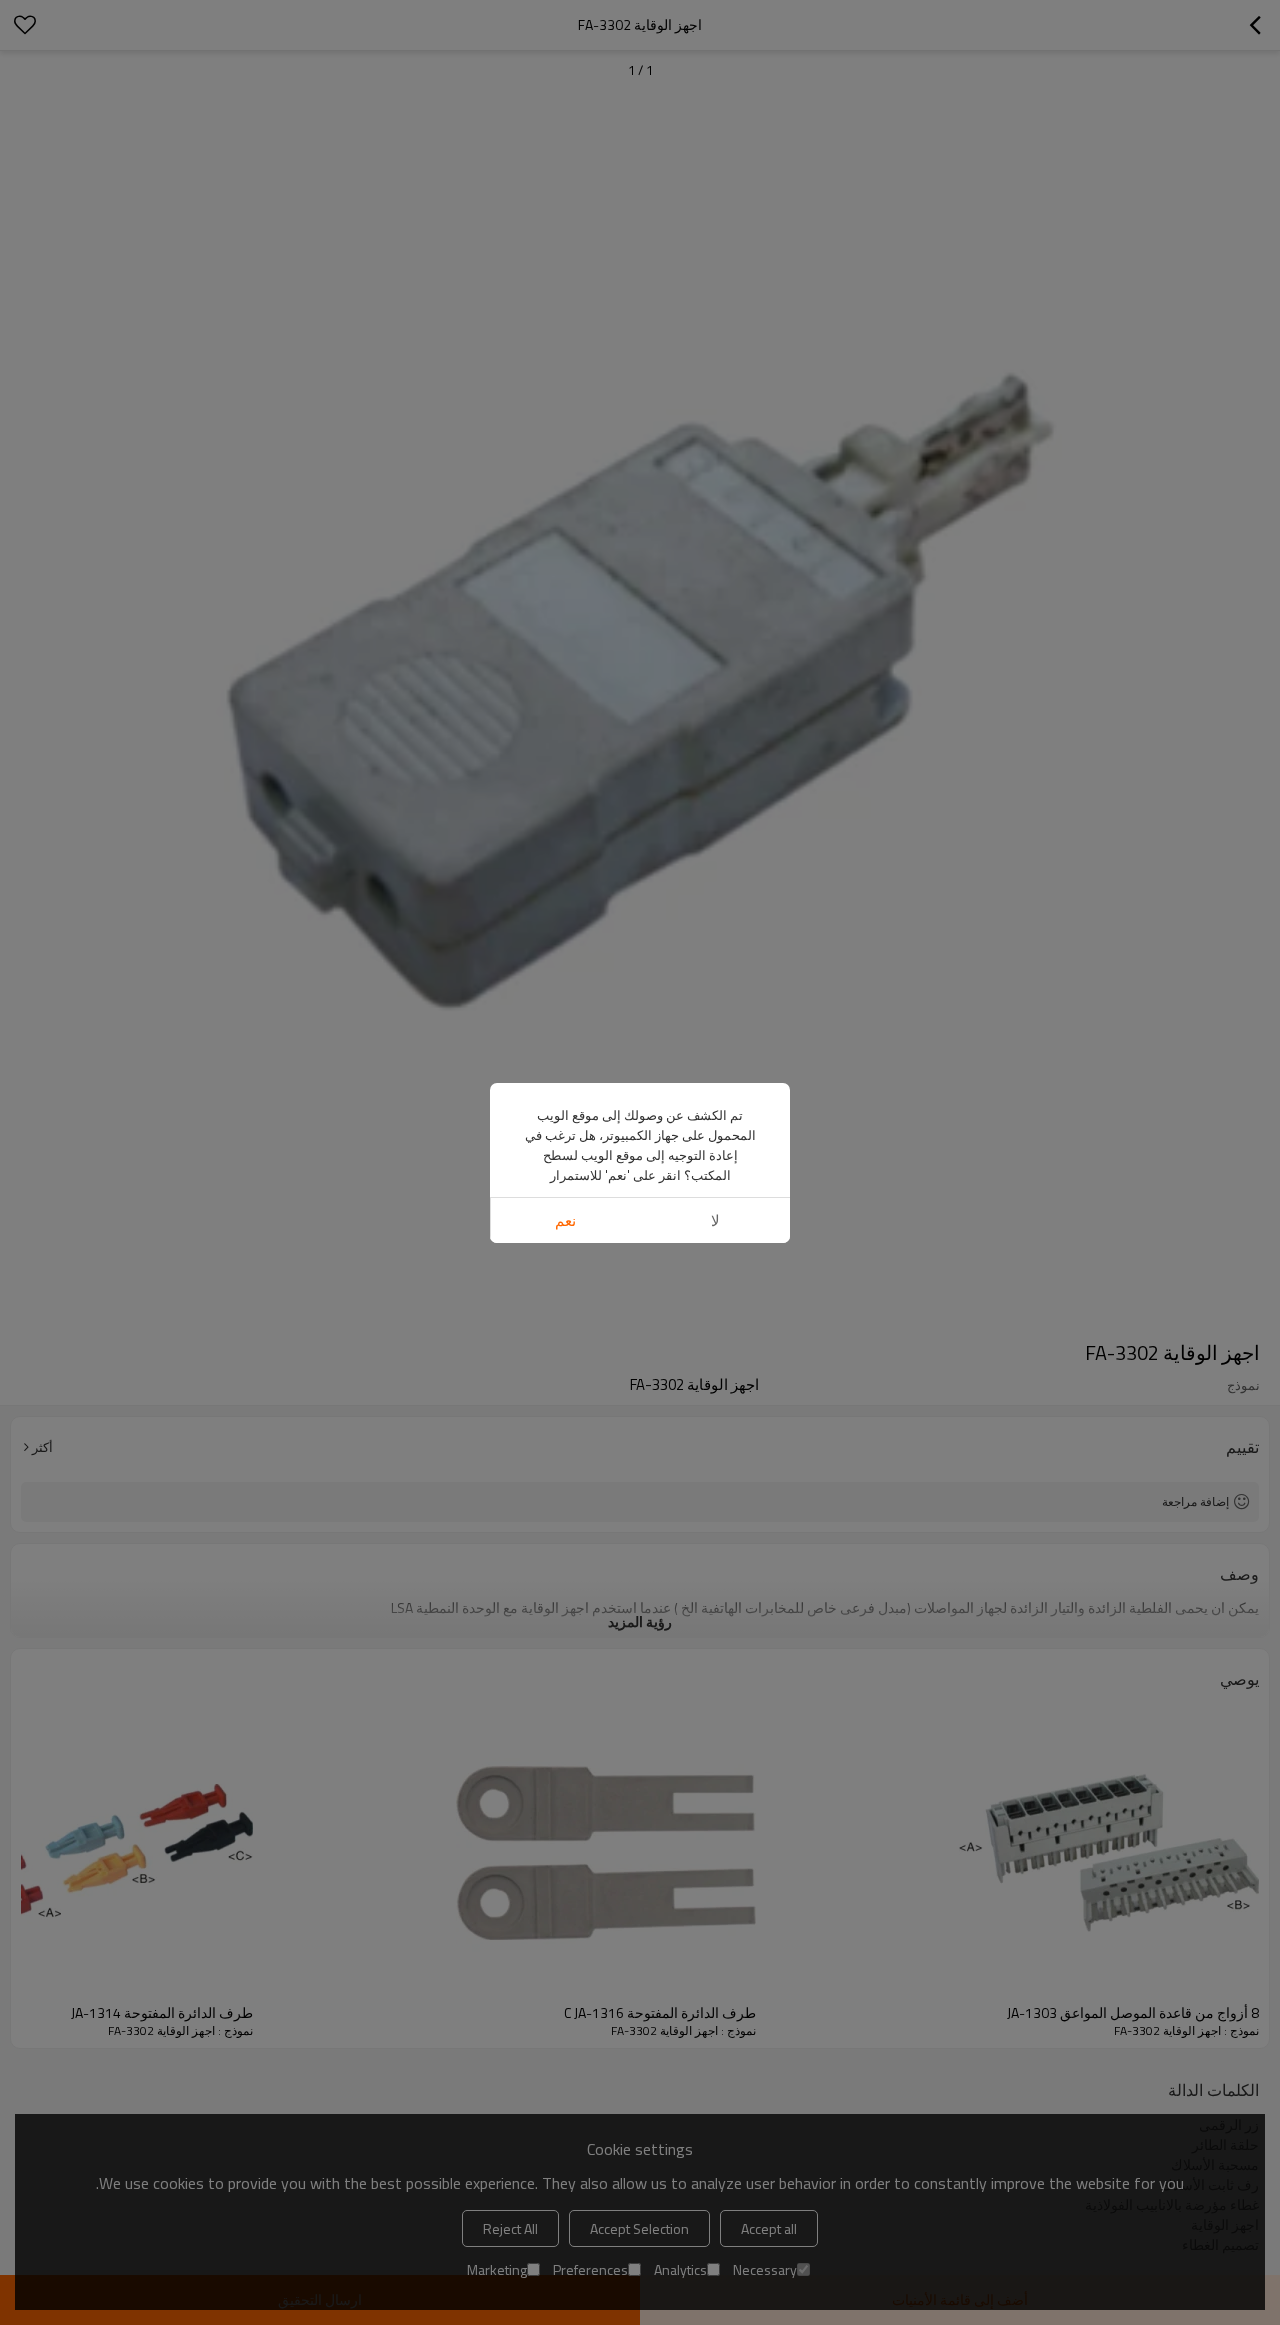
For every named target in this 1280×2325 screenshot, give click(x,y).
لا (715, 1220)
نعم (565, 1220)
